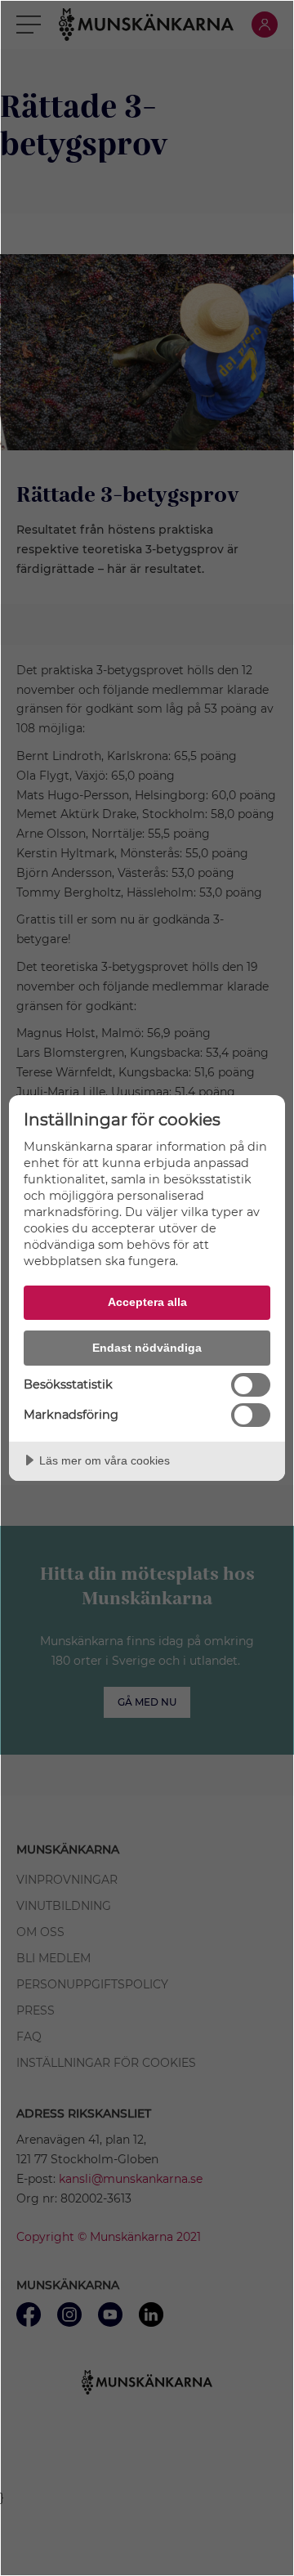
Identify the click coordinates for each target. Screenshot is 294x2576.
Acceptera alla (147, 1302)
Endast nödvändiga (147, 1348)
